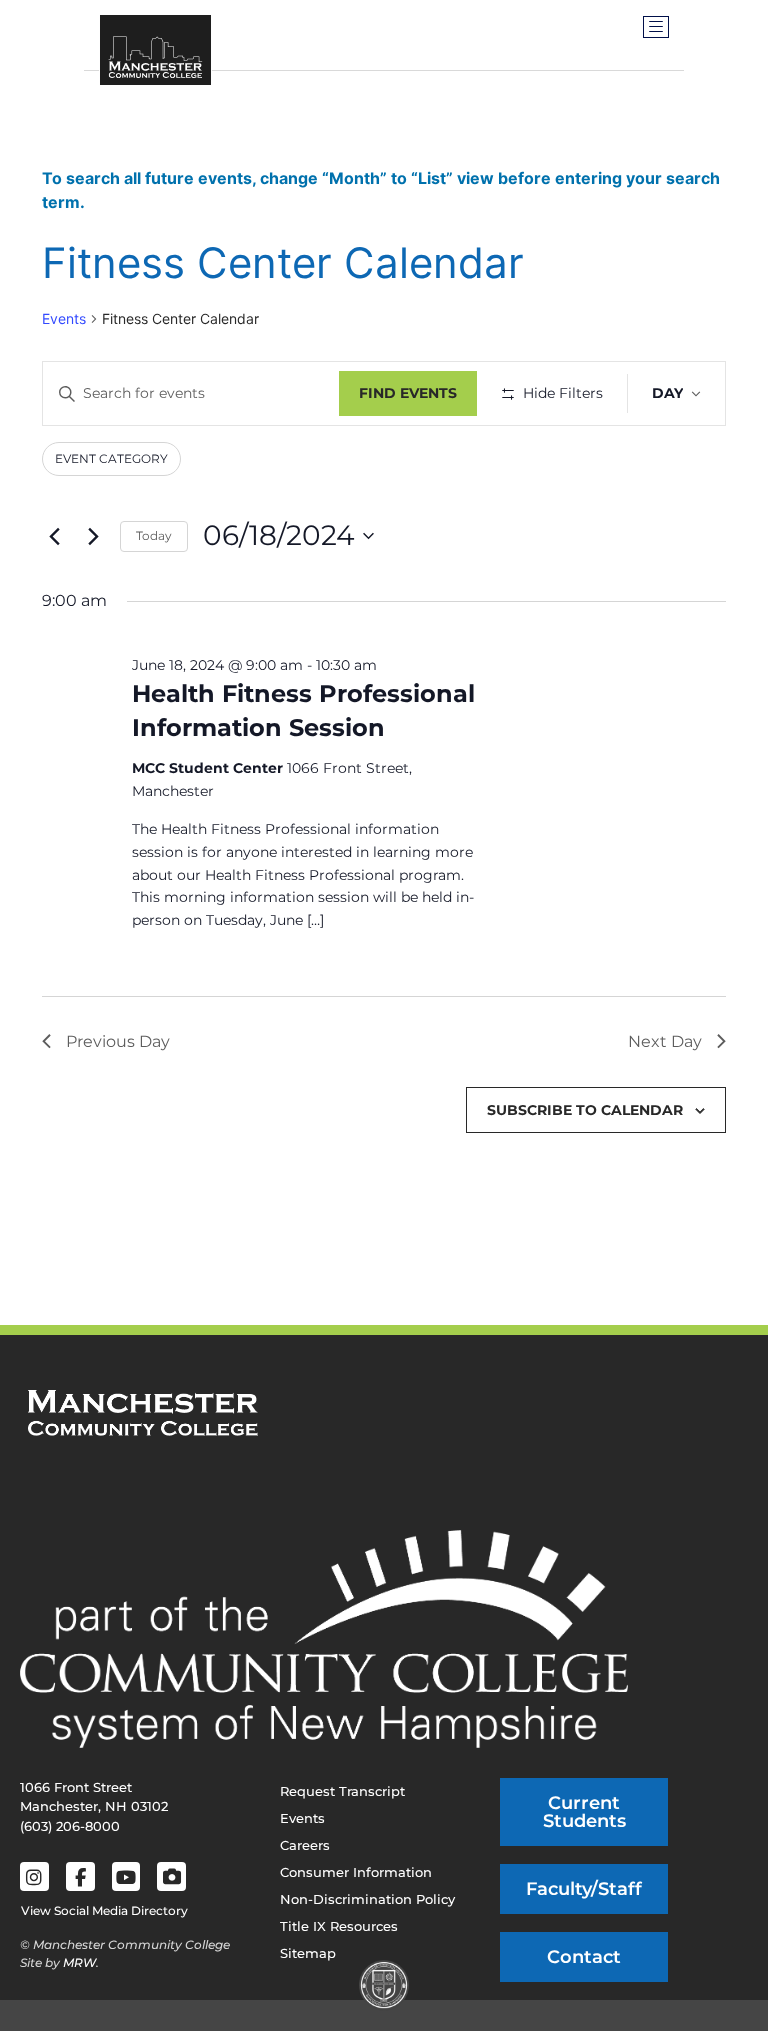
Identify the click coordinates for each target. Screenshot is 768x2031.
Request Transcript (342, 1791)
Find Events (408, 393)
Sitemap (308, 1953)
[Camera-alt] (171, 1876)
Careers (305, 1845)
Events (64, 318)
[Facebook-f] (80, 1876)
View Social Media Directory (104, 1910)
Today (154, 535)
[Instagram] (34, 1876)
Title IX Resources (339, 1926)
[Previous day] (54, 536)
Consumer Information (356, 1872)
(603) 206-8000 (70, 1826)
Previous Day (118, 1041)
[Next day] (93, 536)
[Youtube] (126, 1876)
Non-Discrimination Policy (367, 1899)
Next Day (665, 1041)
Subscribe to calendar (585, 1110)
